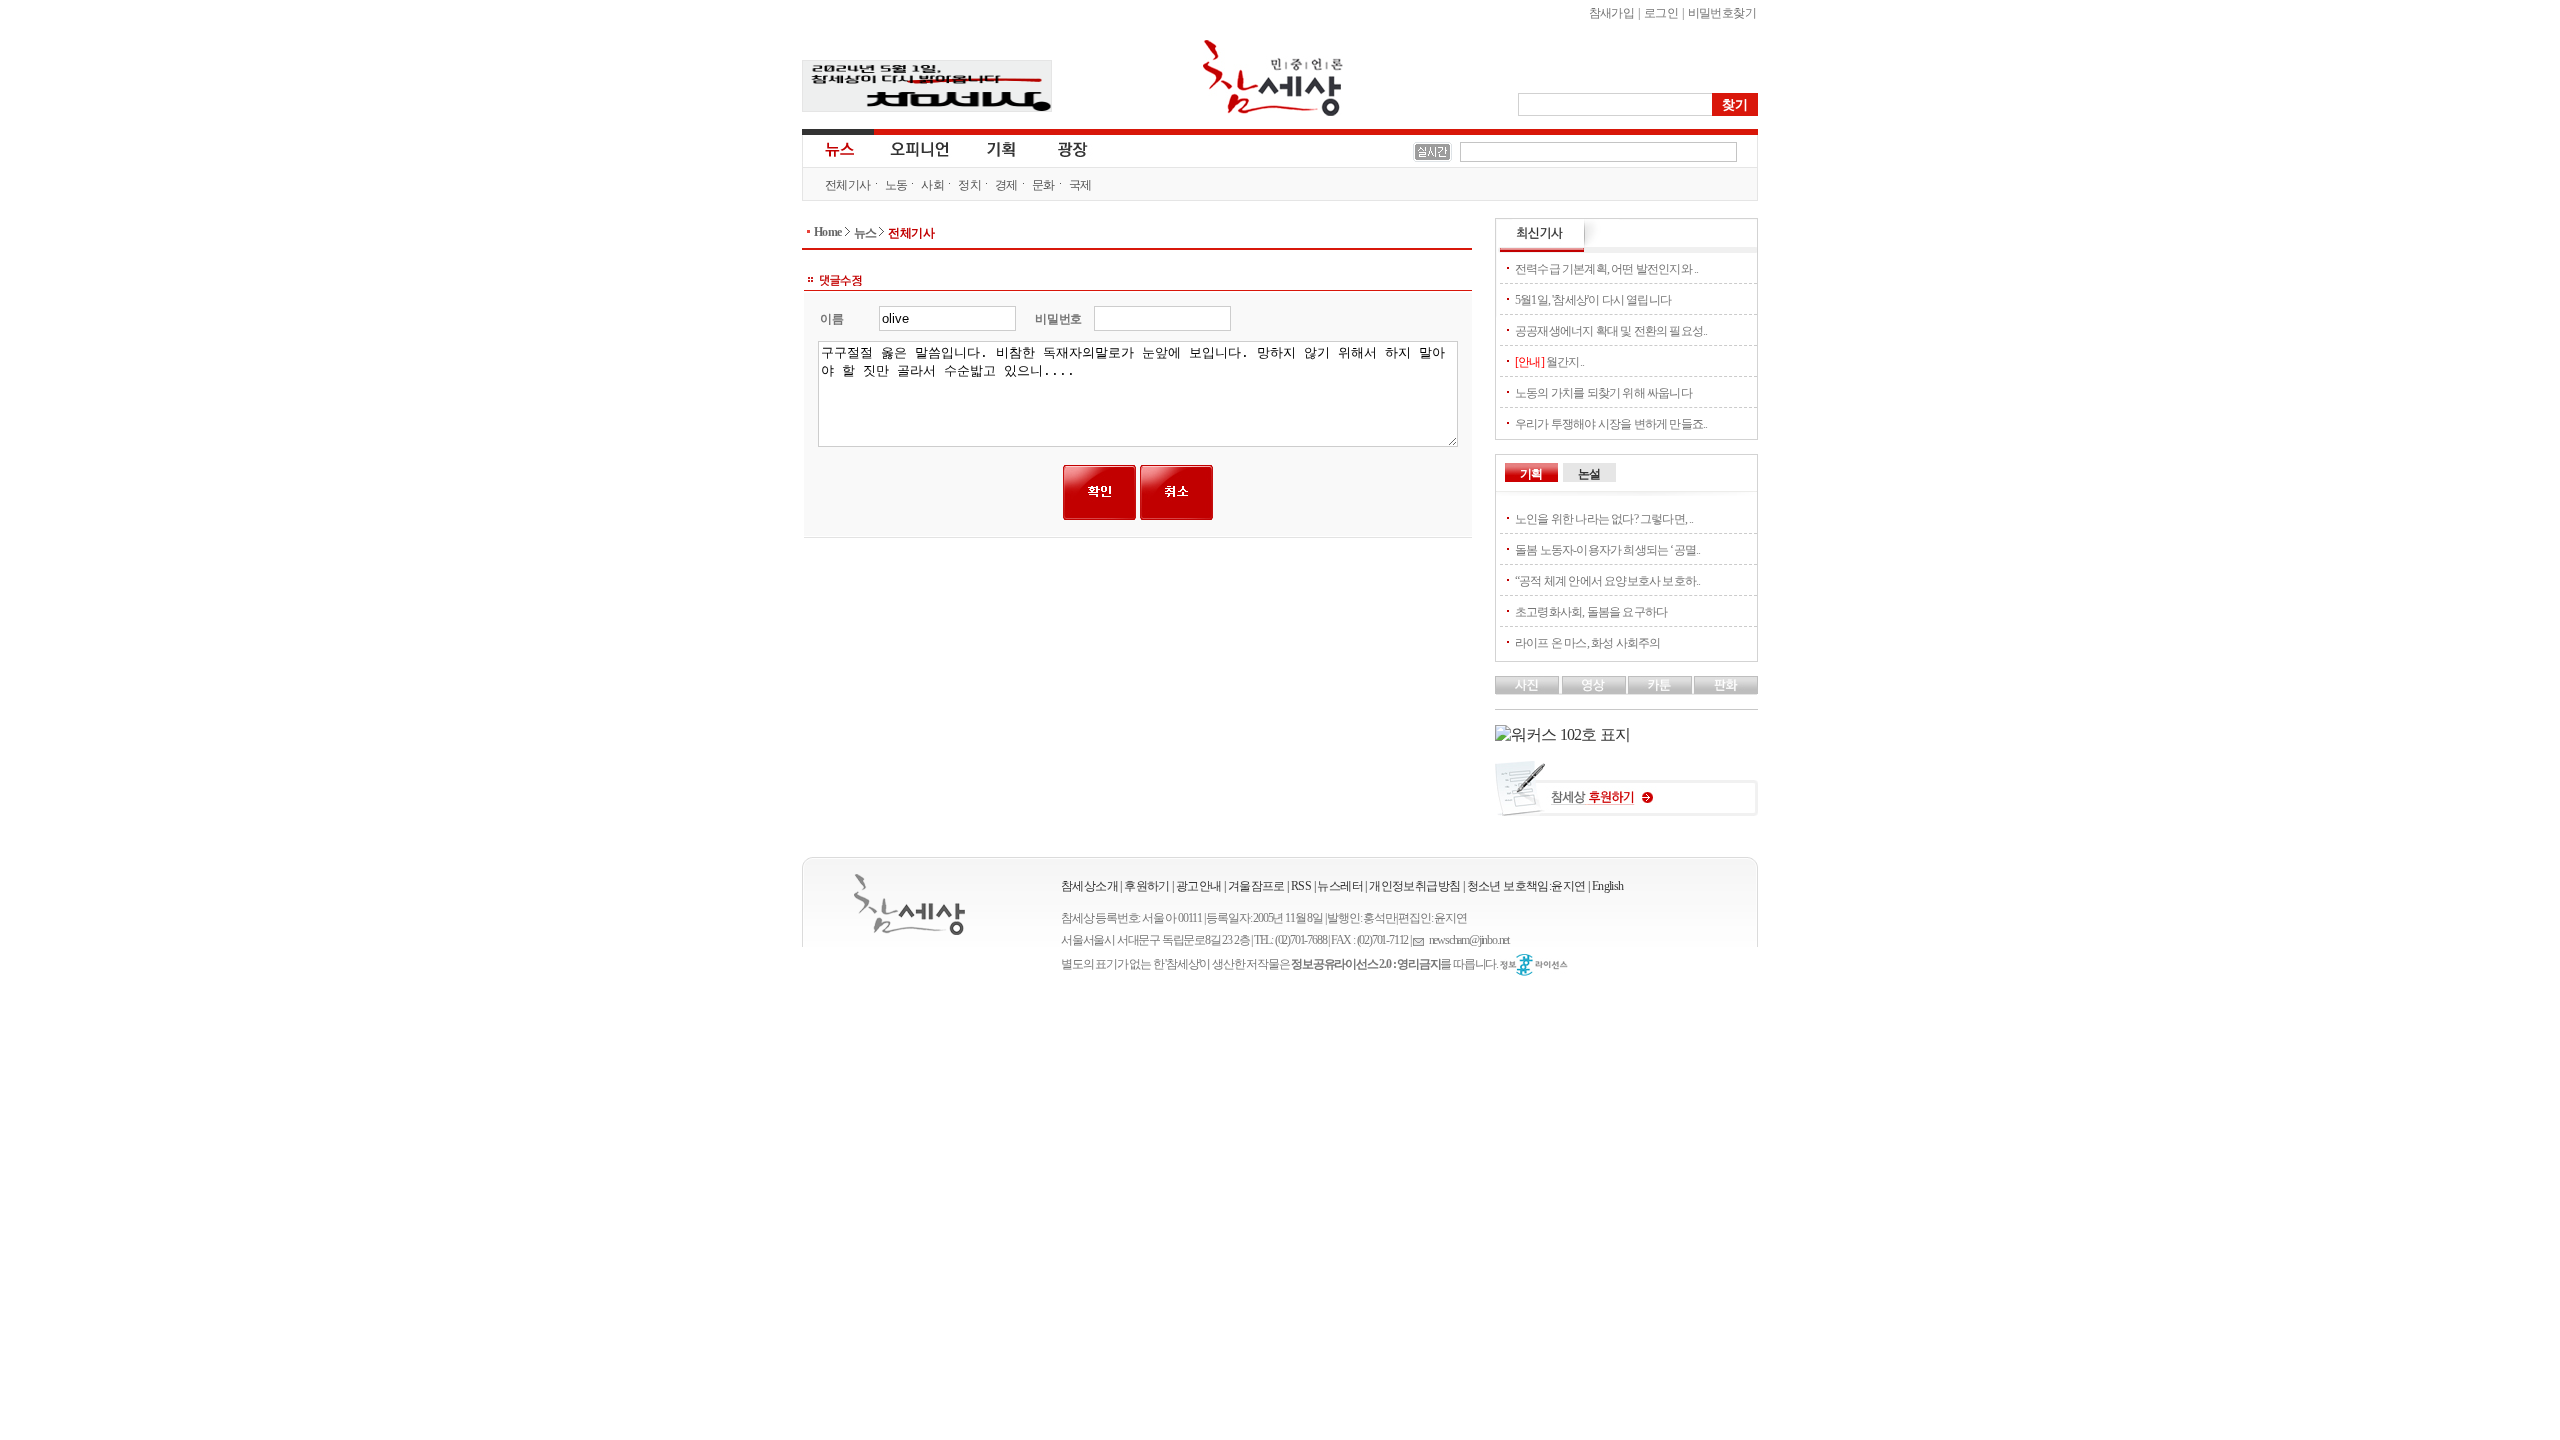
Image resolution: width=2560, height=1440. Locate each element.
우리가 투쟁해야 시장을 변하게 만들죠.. (1611, 424)
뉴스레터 (1340, 886)
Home (828, 232)
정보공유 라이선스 (1534, 965)
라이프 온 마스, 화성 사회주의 (1587, 643)
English (1608, 886)
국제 (1080, 185)
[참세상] (909, 904)
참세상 (1273, 78)
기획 (1002, 148)
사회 (932, 185)
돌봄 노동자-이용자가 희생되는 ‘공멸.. (1607, 550)
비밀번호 (1058, 319)
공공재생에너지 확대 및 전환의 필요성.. (1611, 331)
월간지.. (1549, 362)
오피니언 (920, 148)
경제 (1006, 185)
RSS (1301, 886)
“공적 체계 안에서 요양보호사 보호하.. (1607, 581)
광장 (1058, 148)
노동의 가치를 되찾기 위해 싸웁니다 (1603, 393)
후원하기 (1147, 886)
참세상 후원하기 (1626, 796)
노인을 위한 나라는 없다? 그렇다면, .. (1604, 519)
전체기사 (848, 185)
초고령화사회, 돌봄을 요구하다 (1591, 612)
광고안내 (1199, 886)
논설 (1589, 474)
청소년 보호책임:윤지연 (1526, 886)
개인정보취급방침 (1414, 886)
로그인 (1661, 13)
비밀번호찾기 (1722, 13)
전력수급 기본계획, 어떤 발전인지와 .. (1606, 269)
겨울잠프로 (1256, 886)
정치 (969, 185)
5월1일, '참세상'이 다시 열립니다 (1593, 300)
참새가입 (1612, 13)
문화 (1043, 185)
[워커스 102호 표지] (1562, 734)
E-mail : (1421, 940)
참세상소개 (1089, 886)
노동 (896, 185)
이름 (831, 319)
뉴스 (838, 148)
